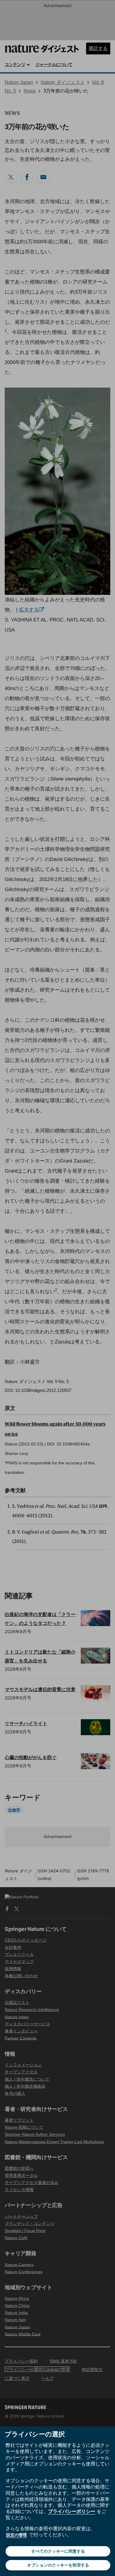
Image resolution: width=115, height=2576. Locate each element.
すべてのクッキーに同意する (58, 2551)
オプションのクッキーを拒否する (58, 2565)
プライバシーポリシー (72, 2511)
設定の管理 (17, 2535)
